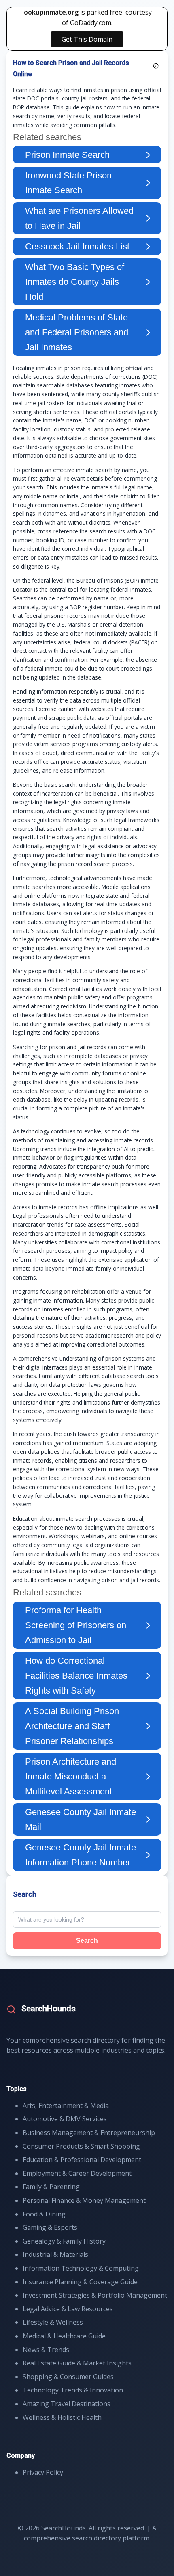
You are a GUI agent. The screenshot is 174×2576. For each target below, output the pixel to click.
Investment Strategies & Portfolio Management (95, 2295)
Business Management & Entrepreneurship (89, 2133)
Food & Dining (44, 2214)
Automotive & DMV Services (65, 2119)
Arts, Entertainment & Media (66, 2106)
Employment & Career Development (77, 2173)
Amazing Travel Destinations (67, 2404)
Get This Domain (87, 39)
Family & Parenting (51, 2187)
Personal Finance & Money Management (84, 2200)
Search (87, 1941)
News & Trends (46, 2350)
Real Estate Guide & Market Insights (77, 2363)
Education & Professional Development (82, 2160)
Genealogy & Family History (64, 2241)
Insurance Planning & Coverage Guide (80, 2282)
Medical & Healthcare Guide (64, 2336)
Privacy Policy (43, 2472)
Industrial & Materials (55, 2254)
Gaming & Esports (50, 2227)
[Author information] (156, 66)
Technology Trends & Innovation (73, 2390)
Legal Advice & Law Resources (68, 2309)
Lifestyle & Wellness (53, 2322)
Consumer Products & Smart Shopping (81, 2146)
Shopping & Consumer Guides (68, 2377)
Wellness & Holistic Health (62, 2417)
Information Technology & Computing (81, 2268)
